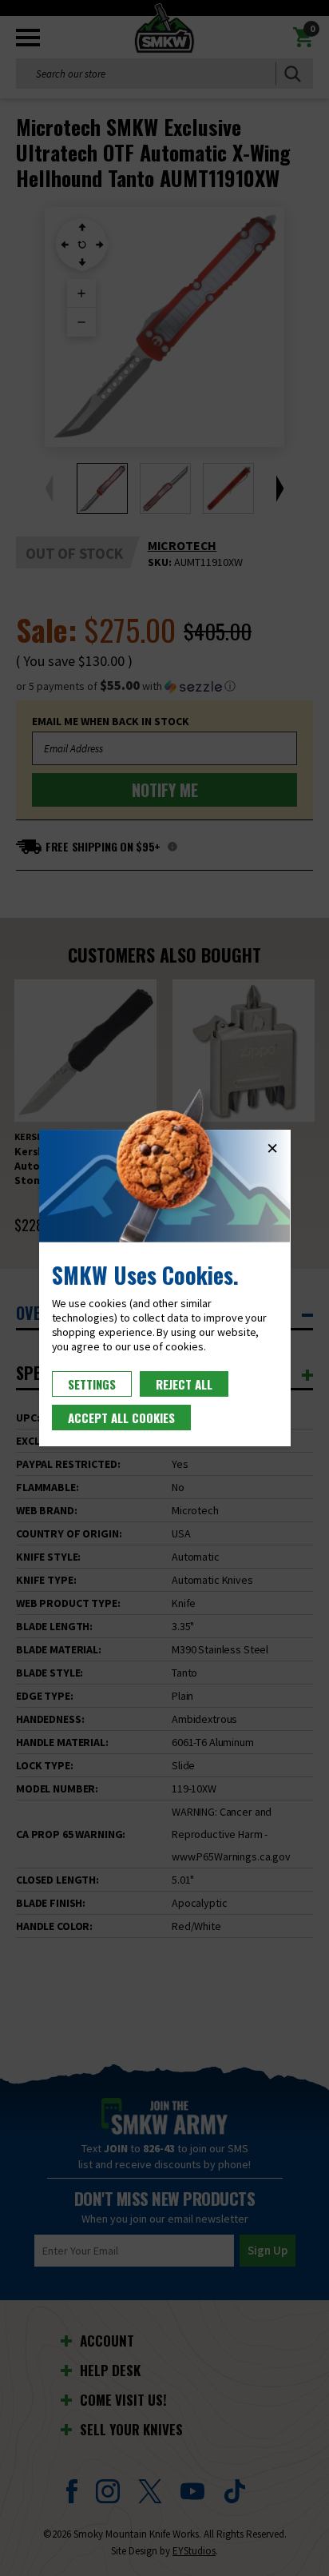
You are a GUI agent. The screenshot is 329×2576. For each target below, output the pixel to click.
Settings (92, 1384)
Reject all (184, 1384)
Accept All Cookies (121, 1418)
